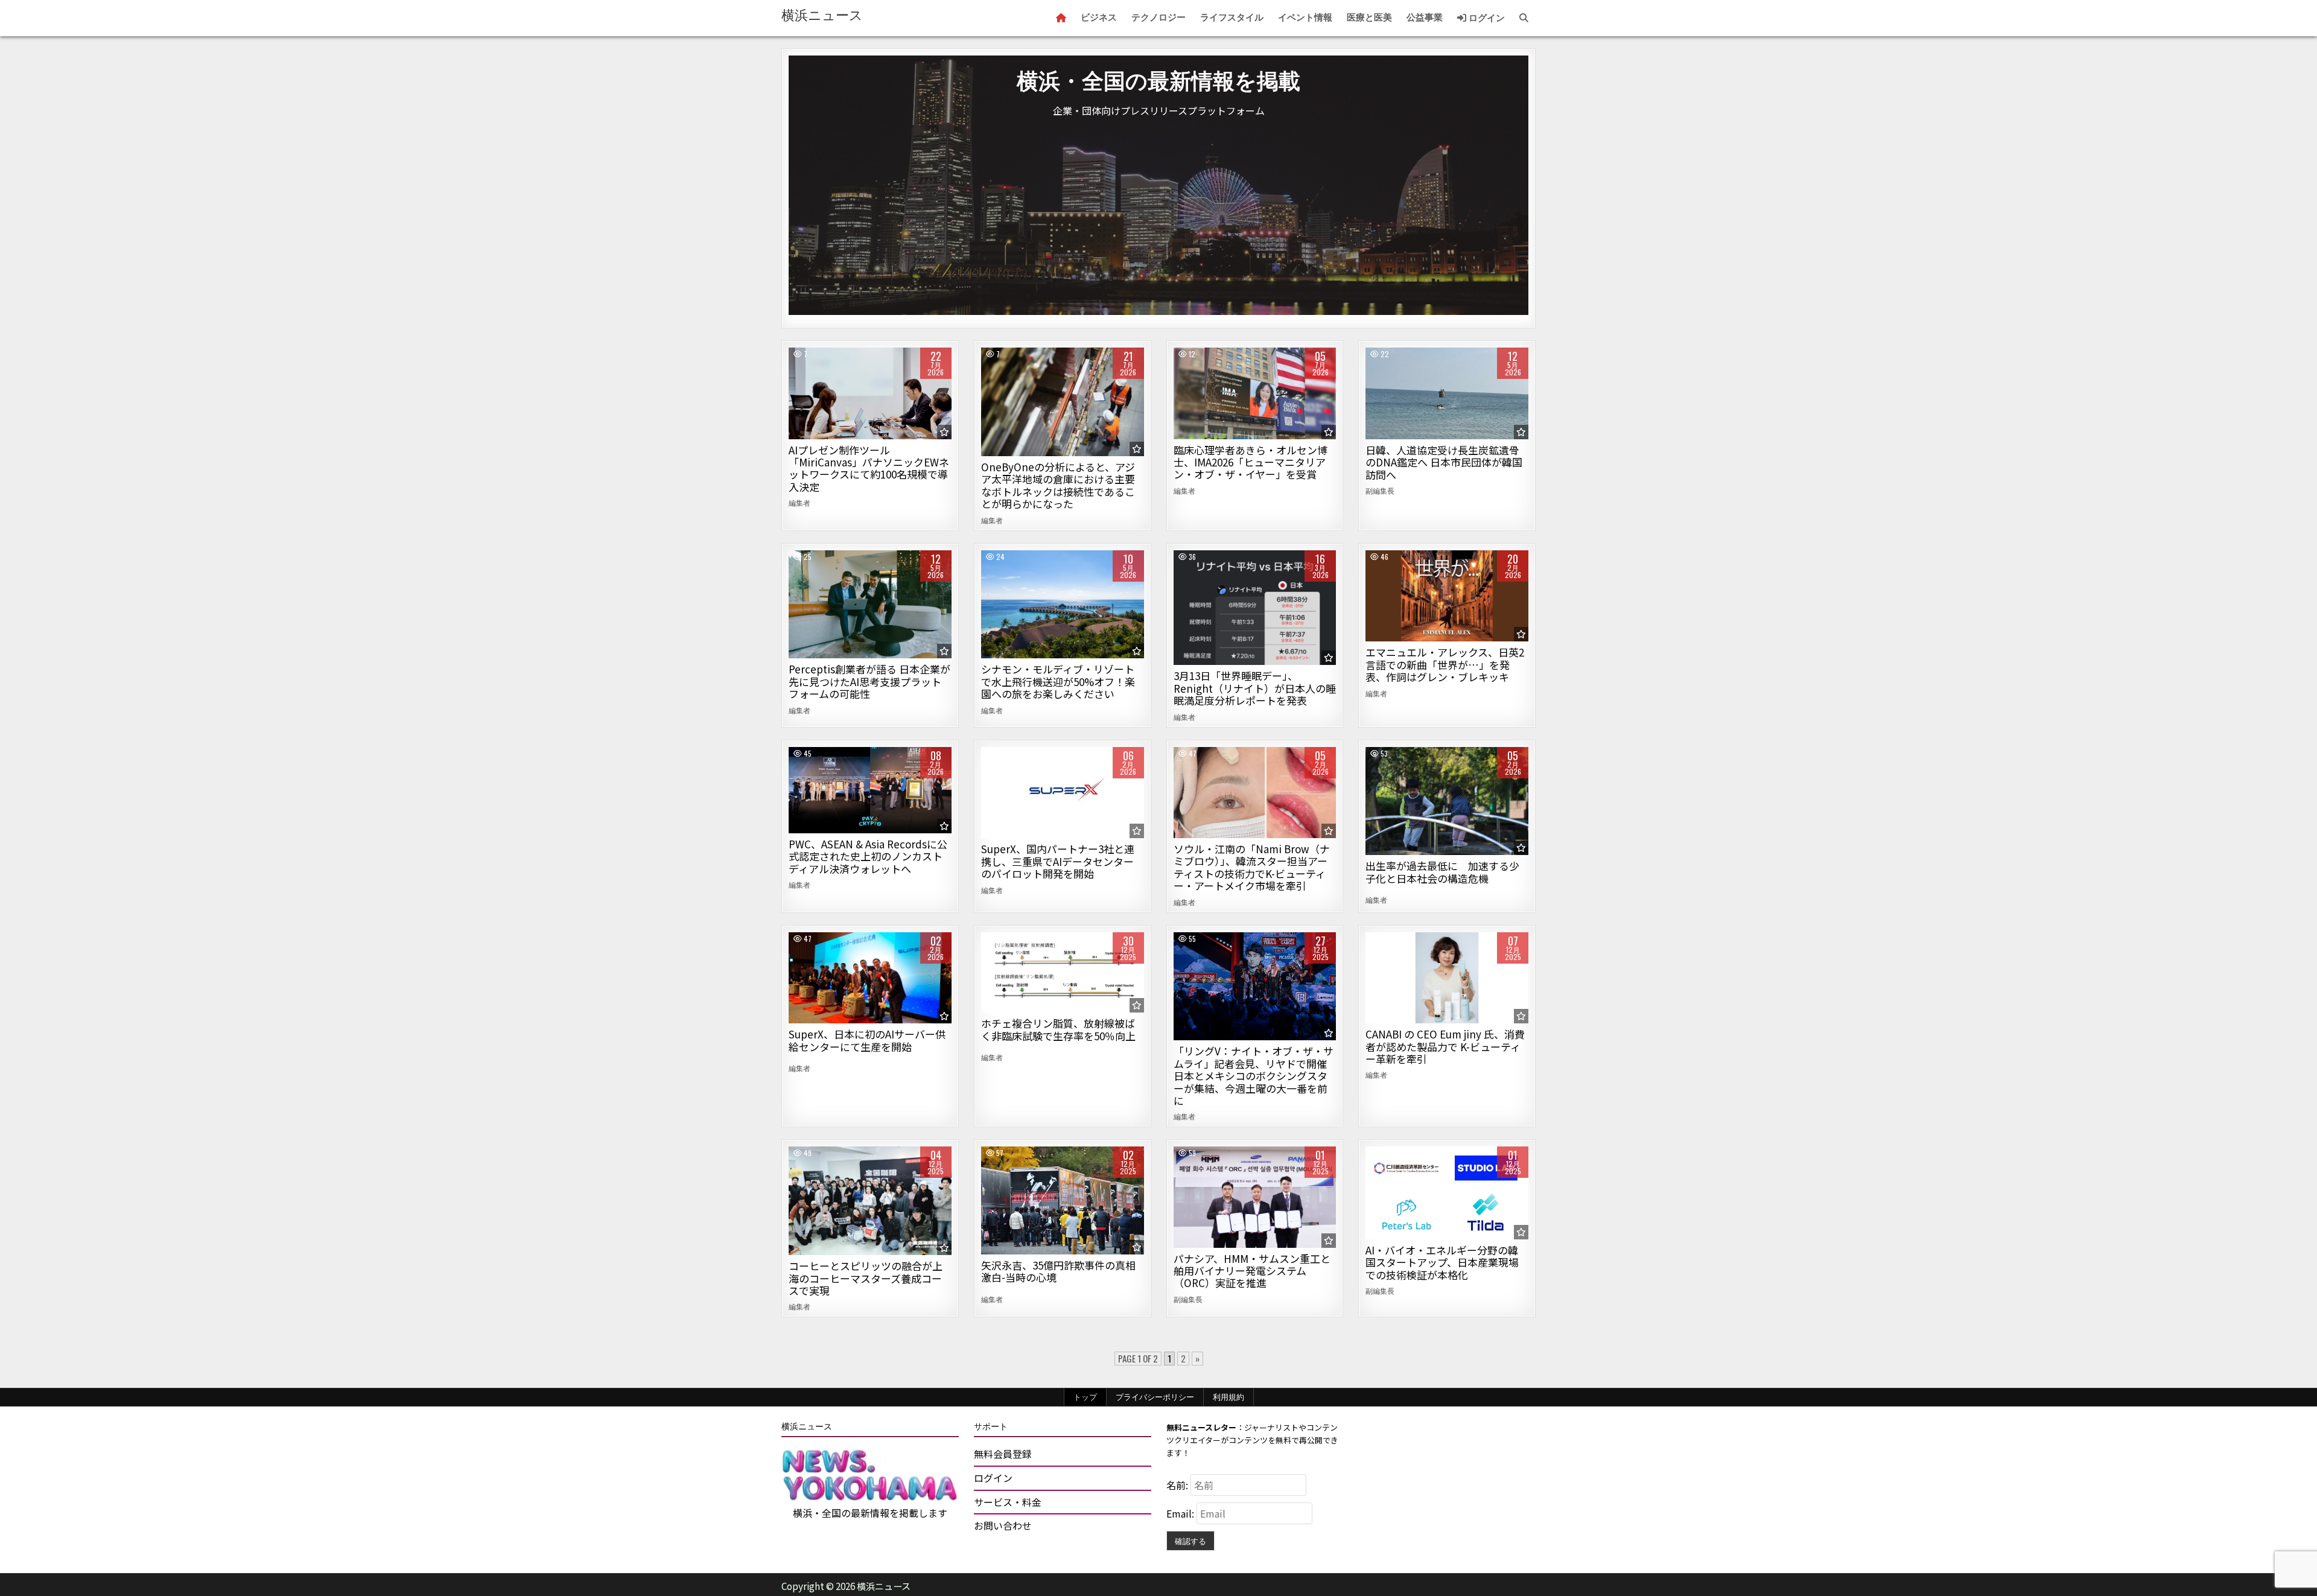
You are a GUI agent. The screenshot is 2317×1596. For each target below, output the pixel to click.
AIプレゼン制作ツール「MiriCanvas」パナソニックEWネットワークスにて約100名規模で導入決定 (869, 468)
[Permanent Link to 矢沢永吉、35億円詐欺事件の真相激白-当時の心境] (1063, 1200)
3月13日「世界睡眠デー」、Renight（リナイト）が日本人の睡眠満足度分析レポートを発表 (1255, 688)
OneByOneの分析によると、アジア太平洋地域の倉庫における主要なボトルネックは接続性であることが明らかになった (1058, 485)
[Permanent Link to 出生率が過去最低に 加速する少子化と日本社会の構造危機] (1447, 801)
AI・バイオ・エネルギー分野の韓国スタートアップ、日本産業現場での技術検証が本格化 (1442, 1262)
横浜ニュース (822, 15)
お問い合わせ (1003, 1525)
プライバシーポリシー (1155, 1397)
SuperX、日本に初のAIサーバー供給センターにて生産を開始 (867, 1040)
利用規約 (1228, 1397)
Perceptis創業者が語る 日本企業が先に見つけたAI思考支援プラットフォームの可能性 (869, 681)
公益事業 (1425, 17)
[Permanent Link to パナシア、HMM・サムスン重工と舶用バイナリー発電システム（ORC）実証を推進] (1255, 1197)
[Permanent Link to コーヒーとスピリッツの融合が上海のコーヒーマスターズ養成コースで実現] (870, 1201)
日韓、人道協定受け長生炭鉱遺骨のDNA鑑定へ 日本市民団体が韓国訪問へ (1444, 462)
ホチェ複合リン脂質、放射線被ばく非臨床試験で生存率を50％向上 (1058, 1029)
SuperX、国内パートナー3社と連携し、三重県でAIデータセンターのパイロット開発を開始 (1058, 861)
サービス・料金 (1008, 1502)
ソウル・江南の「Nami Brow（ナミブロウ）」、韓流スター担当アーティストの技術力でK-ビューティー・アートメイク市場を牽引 (1252, 867)
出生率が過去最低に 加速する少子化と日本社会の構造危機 (1442, 872)
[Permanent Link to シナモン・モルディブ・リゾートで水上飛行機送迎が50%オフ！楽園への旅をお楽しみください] (1063, 605)
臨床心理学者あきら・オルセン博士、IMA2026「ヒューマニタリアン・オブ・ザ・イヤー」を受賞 (1251, 462)
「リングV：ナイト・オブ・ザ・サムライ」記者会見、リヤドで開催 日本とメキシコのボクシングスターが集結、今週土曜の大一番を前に (1254, 1076)
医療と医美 (1369, 17)
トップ (1085, 1397)
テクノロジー (1158, 17)
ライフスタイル (1232, 17)
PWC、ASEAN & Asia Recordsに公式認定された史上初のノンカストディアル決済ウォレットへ (868, 856)
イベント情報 (1305, 17)
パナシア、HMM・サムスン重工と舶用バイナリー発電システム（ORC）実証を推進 (1252, 1271)
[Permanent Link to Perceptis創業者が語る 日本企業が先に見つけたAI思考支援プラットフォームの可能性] (870, 605)
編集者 (799, 503)
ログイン (1486, 18)
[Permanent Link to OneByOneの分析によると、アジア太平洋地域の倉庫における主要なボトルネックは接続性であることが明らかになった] (1063, 402)
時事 (1447, 389)
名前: (1178, 1485)
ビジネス (1099, 17)
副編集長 (1380, 491)
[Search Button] (1524, 18)
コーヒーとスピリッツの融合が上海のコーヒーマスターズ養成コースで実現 (866, 1278)
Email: (1181, 1513)
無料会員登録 (1003, 1454)
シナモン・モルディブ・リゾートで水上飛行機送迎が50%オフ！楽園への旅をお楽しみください (1058, 681)
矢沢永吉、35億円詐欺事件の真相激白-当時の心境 (1058, 1271)
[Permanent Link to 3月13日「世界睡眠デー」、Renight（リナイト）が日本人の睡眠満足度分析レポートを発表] (1255, 608)
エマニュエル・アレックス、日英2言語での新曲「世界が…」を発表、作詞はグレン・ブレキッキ (1445, 664)
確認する (1190, 1540)
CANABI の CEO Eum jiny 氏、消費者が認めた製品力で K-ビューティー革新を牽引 (1445, 1046)
